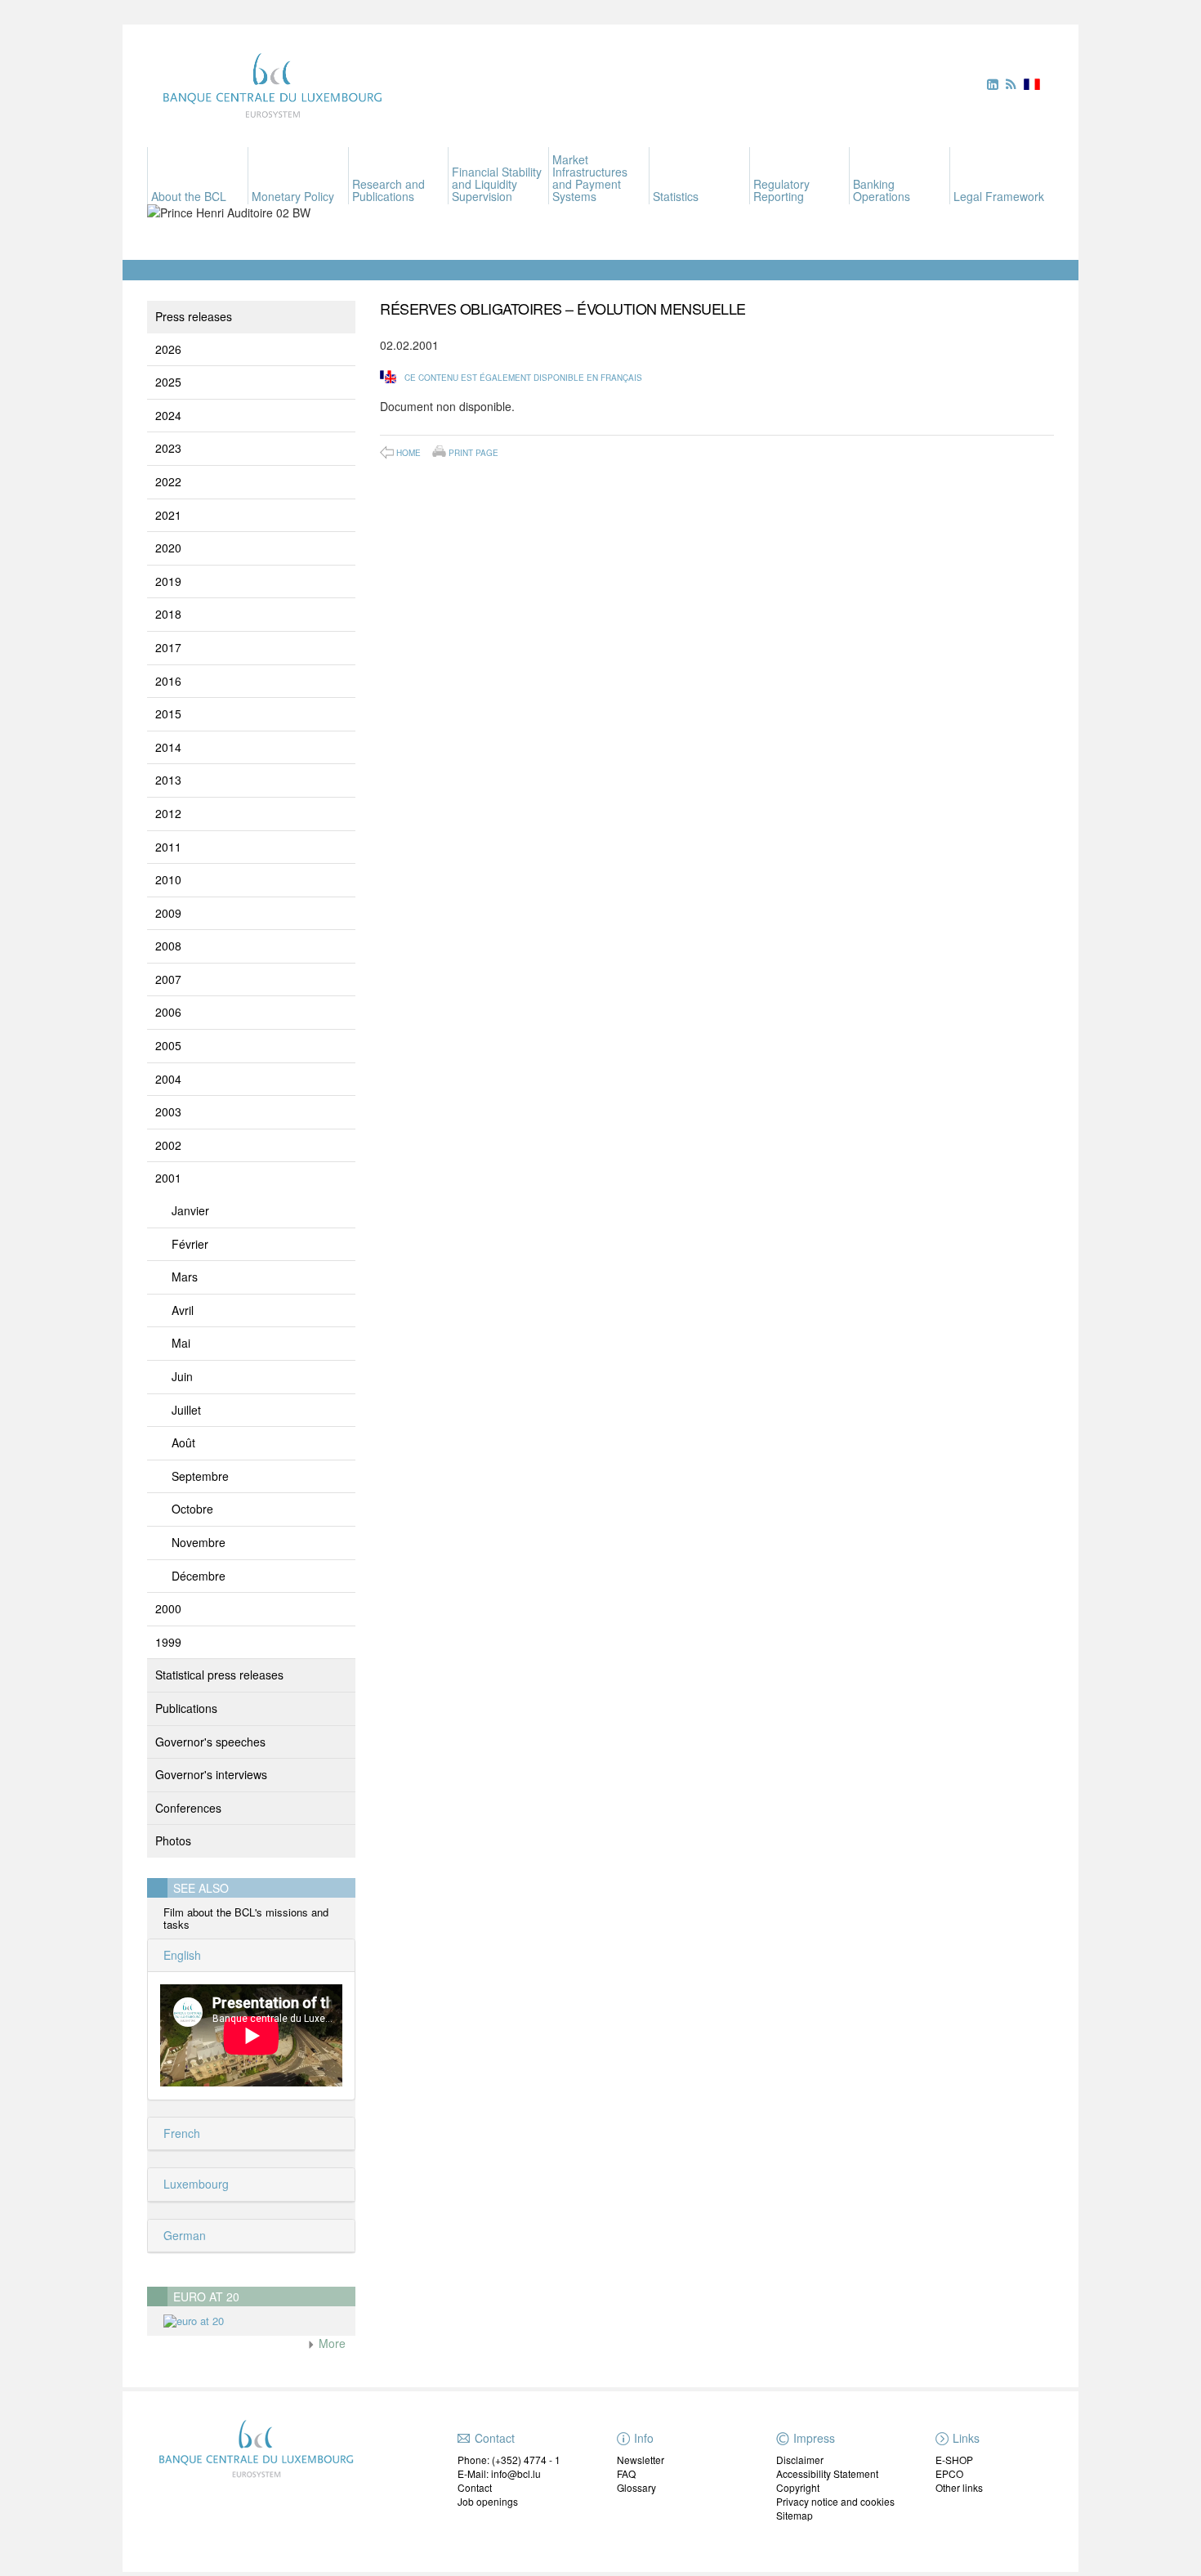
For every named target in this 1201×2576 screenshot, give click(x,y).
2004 (168, 1079)
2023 (168, 448)
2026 (168, 349)
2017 (168, 647)
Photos (173, 1840)
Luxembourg (194, 2184)
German (183, 2235)
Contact (475, 2487)
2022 (168, 481)
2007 (168, 979)
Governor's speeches (210, 1742)
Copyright (798, 2487)
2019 (168, 581)
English (181, 1955)
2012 (168, 813)
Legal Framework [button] (999, 196)
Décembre (199, 1576)
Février (190, 1244)
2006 (168, 1012)
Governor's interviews (211, 1774)
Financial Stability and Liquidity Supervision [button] (497, 184)
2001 (168, 1178)
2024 (168, 415)
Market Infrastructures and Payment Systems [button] (590, 178)
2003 (168, 1111)
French (180, 2133)
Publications (186, 1708)
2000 (168, 1608)
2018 (168, 614)
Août (183, 1442)
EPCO (949, 2473)
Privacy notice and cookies (835, 2501)
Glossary (636, 2487)
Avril (183, 1310)
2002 (168, 1145)
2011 (168, 847)
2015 (168, 713)
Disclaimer (800, 2460)
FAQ (626, 2473)
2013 (168, 780)
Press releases (194, 316)
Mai (181, 1343)
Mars (185, 1277)
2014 (168, 747)
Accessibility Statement (827, 2473)
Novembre (199, 1542)
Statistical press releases (219, 1675)
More (330, 2343)
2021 (168, 515)
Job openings (488, 2501)
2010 (168, 879)
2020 (168, 548)
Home (409, 453)
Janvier (190, 1210)
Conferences (188, 1808)
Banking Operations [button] (882, 190)
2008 (168, 946)
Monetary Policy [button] (293, 196)
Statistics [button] (676, 196)
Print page (473, 452)
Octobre (192, 1509)
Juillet (186, 1410)
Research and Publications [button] (388, 190)
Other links (959, 2487)
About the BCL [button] (189, 196)
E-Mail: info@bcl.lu (499, 2473)
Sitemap (795, 2515)
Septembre (200, 1476)
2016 (168, 681)
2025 (168, 382)
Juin (182, 1376)
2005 (168, 1045)
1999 (168, 1642)
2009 (168, 913)
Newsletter (641, 2460)
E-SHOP (954, 2460)
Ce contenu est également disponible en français (523, 378)
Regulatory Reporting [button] (781, 190)
